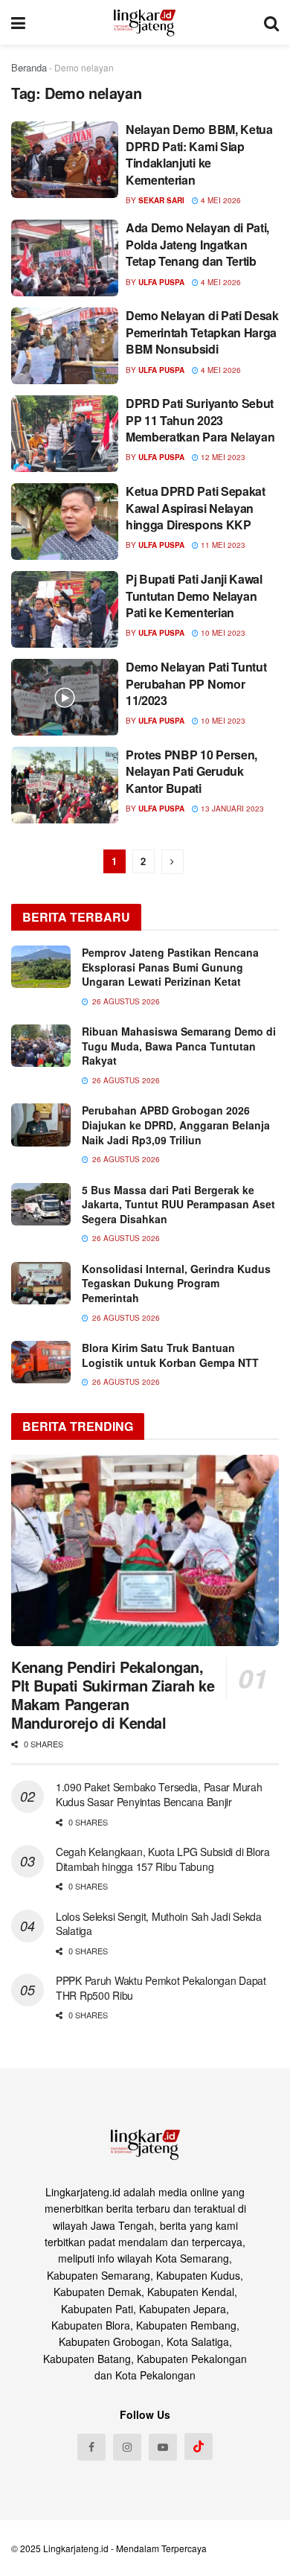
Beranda (29, 67)
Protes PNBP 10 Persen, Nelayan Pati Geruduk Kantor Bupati (191, 771)
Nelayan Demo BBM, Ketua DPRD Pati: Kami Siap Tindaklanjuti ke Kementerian (199, 154)
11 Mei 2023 (222, 545)
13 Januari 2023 (231, 809)
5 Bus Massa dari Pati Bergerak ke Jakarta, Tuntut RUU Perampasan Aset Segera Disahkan (178, 1204)
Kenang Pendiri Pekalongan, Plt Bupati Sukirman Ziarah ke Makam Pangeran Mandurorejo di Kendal (113, 1695)
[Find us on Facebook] (91, 2447)
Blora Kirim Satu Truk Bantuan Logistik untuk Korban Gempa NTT (170, 1355)
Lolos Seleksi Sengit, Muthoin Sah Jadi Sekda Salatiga (159, 1924)
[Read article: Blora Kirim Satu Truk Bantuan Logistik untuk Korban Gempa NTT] (41, 1362)
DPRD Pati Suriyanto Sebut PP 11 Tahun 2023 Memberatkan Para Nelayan (200, 420)
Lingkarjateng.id (76, 2548)
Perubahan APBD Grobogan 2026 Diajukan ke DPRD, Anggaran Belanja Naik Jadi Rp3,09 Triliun (176, 1125)
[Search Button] (271, 22)
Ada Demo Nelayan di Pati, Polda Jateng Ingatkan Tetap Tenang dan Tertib (197, 244)
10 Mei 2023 (222, 633)
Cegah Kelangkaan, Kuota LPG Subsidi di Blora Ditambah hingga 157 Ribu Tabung (163, 1859)
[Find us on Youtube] (163, 2447)
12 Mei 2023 (222, 457)
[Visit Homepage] (145, 22)
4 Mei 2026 (220, 200)
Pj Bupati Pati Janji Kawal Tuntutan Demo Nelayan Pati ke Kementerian (194, 596)
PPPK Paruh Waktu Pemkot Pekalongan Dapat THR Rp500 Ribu (161, 1988)
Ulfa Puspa (161, 282)
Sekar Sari (161, 200)
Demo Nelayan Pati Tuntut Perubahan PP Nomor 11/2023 (196, 683)
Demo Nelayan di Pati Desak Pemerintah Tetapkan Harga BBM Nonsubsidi (202, 332)
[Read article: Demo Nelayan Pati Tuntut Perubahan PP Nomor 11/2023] (65, 697)
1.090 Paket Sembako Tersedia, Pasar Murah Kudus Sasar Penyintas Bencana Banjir (159, 1794)
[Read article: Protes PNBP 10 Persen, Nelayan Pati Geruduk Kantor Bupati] (65, 785)
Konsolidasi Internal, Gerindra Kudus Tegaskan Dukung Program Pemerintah (176, 1283)
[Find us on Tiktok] (199, 2446)
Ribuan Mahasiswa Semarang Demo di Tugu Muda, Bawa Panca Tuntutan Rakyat (179, 1046)
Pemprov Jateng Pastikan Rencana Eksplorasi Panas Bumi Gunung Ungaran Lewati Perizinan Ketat (170, 967)
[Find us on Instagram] (127, 2447)
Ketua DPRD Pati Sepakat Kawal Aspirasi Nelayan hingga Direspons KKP (196, 508)
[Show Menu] (18, 22)
